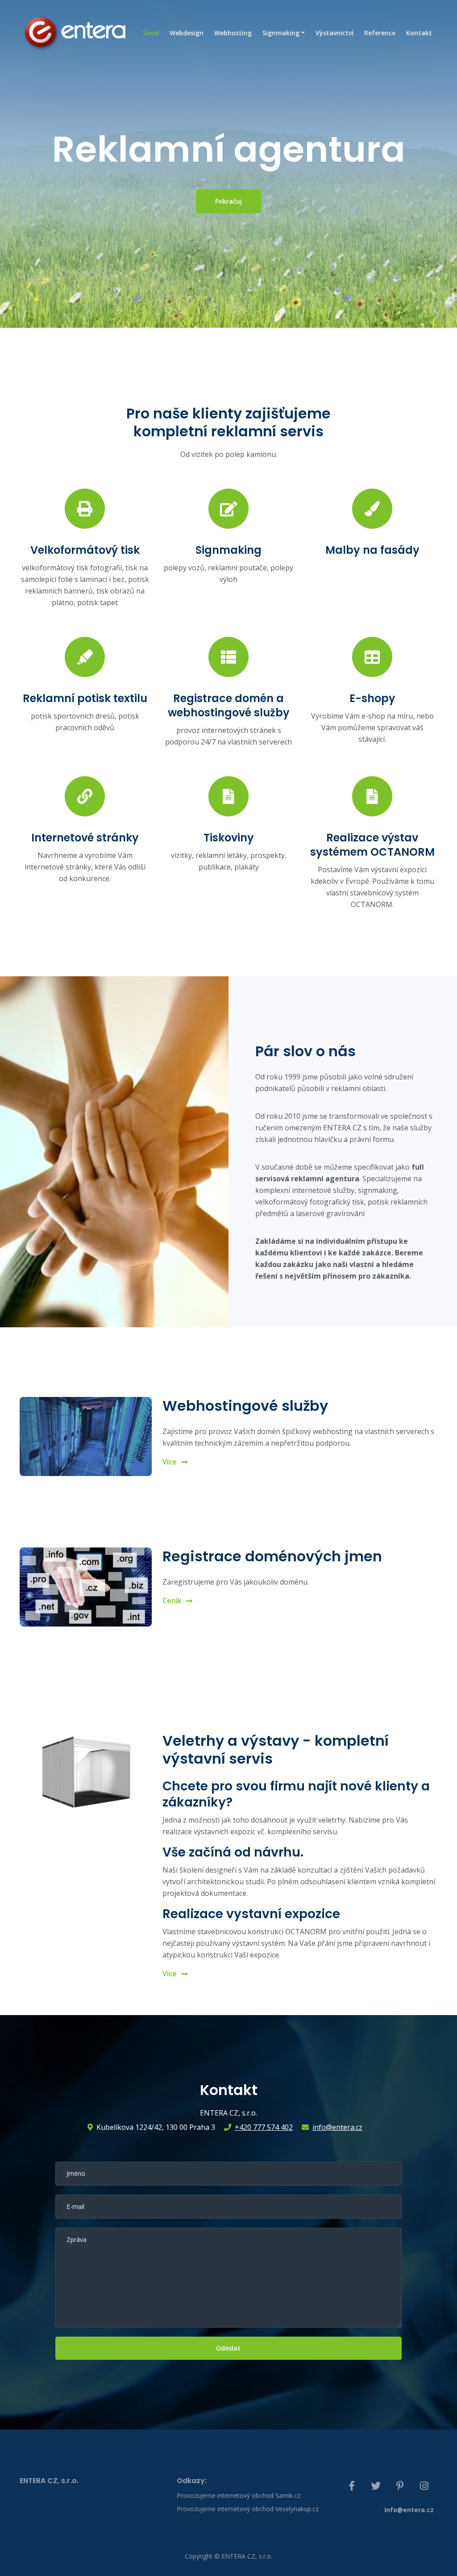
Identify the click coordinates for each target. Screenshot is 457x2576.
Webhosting (233, 33)
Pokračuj (228, 201)
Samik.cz (288, 2495)
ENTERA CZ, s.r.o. (247, 2556)
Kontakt (419, 33)
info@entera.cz (337, 2127)
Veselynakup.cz (297, 2509)
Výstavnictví (334, 33)
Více (170, 1462)
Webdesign (187, 33)
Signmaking (281, 33)
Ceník (172, 1601)
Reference (380, 33)
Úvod (151, 33)
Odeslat (228, 2348)
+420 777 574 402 (264, 2127)
